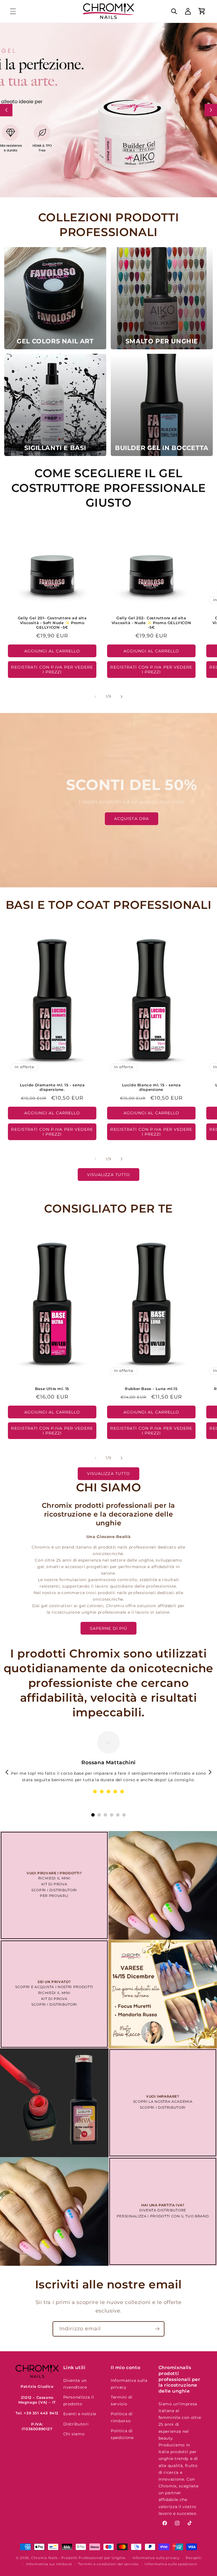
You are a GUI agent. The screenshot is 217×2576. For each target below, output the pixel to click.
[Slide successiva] (211, 110)
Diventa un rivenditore (75, 2384)
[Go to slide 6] (124, 1815)
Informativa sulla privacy (129, 2384)
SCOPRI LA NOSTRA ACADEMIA (163, 2101)
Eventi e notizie (80, 2414)
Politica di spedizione (122, 2434)
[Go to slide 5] (118, 1815)
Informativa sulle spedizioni (171, 2564)
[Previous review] (7, 1772)
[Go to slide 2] (99, 1815)
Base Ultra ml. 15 (52, 1389)
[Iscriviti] (157, 2329)
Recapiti (193, 2558)
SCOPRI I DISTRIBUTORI (54, 1890)
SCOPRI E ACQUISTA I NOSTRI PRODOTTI (54, 1987)
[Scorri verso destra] (121, 697)
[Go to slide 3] (105, 1815)
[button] (13, 11)
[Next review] (210, 1772)
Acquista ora (132, 819)
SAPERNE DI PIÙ (108, 1628)
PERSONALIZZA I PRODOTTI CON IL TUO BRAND (163, 2216)
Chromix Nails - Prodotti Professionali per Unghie (78, 2558)
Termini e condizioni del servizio (108, 2564)
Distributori (76, 2424)
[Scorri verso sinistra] (96, 697)
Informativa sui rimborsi (49, 2564)
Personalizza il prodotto (79, 2401)
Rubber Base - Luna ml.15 (151, 1389)
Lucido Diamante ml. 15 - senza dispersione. (52, 1087)
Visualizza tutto (109, 1175)
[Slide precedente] (6, 110)
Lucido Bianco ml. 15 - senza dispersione (151, 1087)
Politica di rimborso (122, 2417)
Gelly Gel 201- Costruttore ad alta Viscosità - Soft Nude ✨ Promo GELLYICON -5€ (52, 622)
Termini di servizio (122, 2401)
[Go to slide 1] (93, 1815)
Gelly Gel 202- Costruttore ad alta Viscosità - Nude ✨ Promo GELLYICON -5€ (151, 622)
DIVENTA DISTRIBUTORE (163, 2210)
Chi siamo (74, 2434)
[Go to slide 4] (112, 1815)
